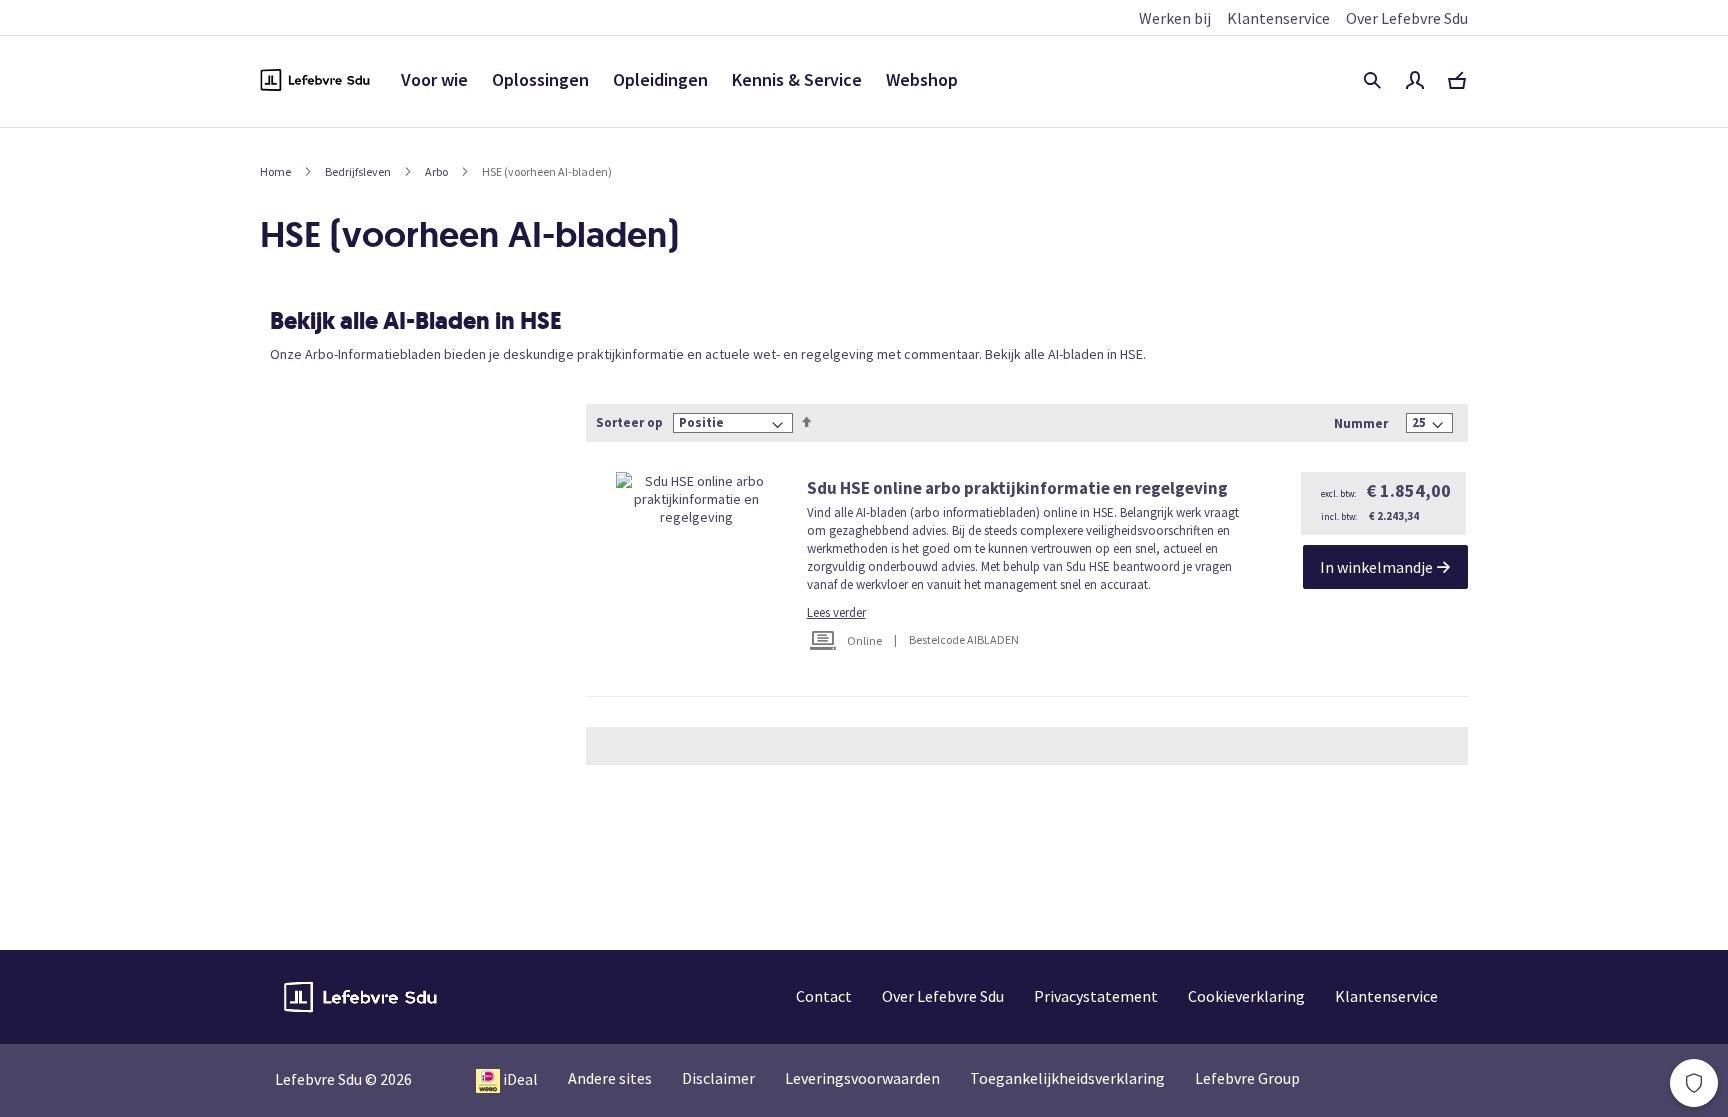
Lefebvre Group (1247, 1078)
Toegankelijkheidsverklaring (1067, 1078)
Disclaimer (718, 1078)
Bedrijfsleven (358, 171)
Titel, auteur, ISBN (1372, 80)
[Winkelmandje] (1457, 80)
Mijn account (1415, 80)
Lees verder (836, 612)
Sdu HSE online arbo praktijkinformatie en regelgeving (1017, 488)
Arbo (436, 171)
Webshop (922, 79)
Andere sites (610, 1078)
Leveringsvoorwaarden (862, 1078)
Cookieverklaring (1246, 996)
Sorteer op (629, 422)
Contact (824, 996)
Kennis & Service (797, 79)
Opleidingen (660, 79)
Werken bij (1175, 18)
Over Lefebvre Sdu (1407, 18)
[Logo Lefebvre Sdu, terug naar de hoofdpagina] (315, 80)
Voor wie (434, 79)
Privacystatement (1096, 996)
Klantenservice (1278, 18)
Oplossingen (540, 79)
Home (275, 171)
